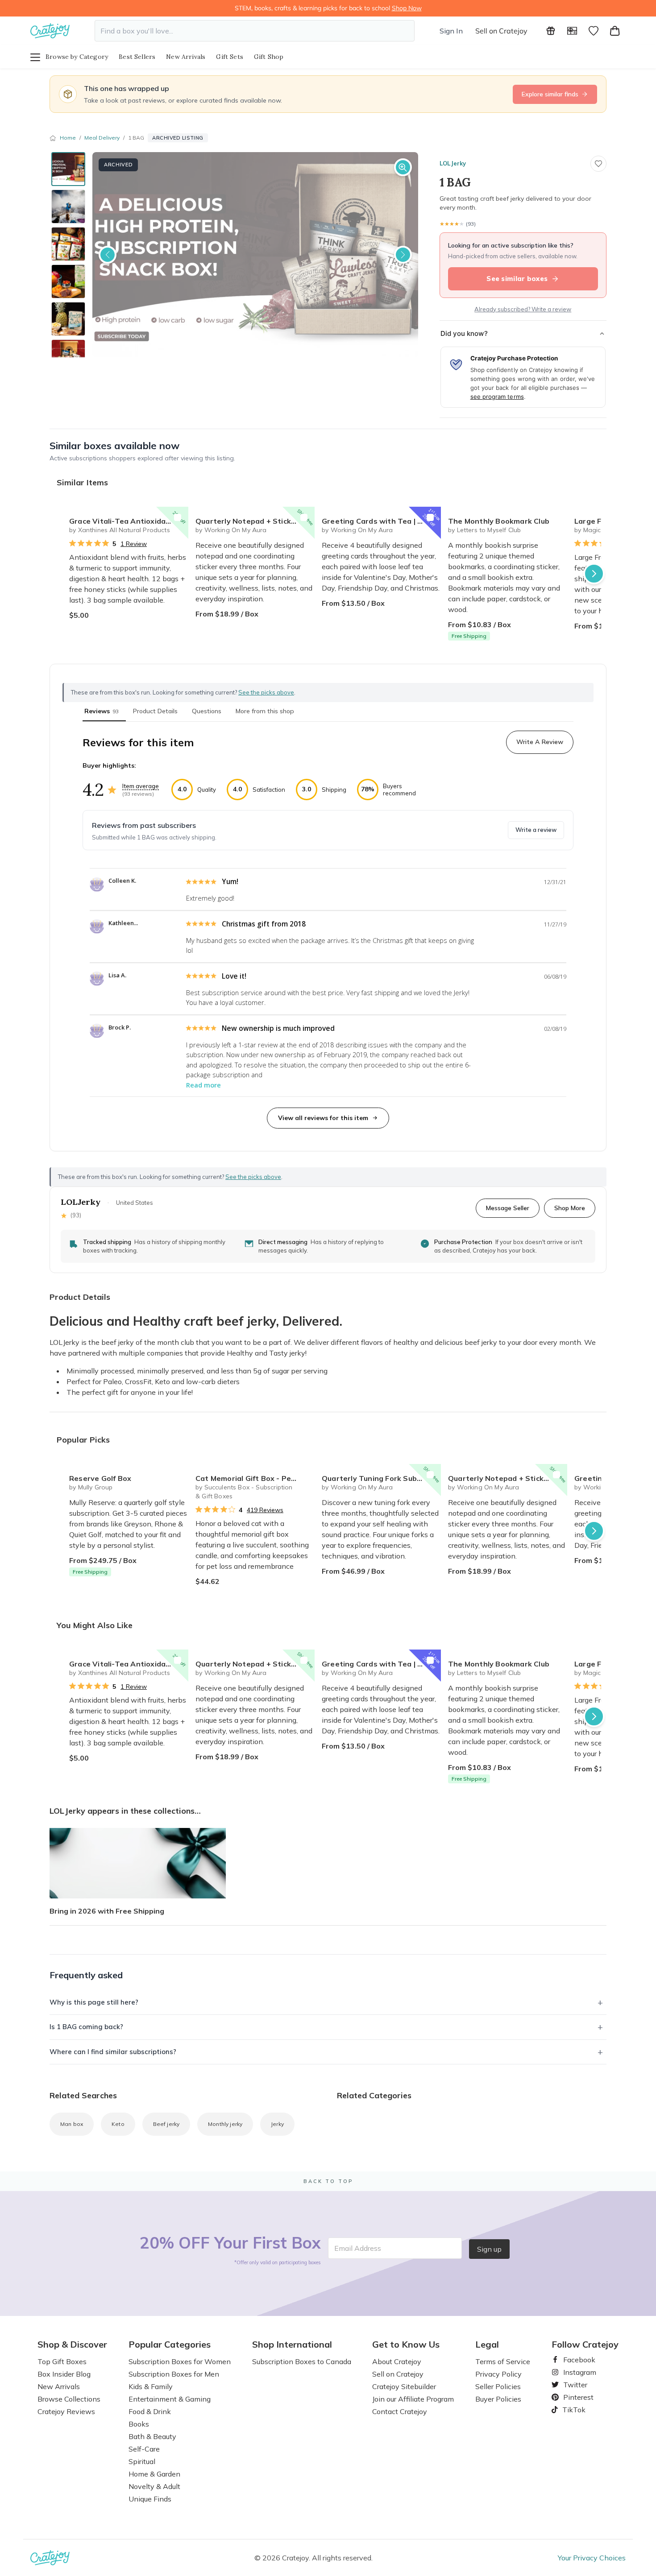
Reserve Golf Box (100, 1478)
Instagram (576, 2372)
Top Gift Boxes (62, 2361)
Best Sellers (137, 57)
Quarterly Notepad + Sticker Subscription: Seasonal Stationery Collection (255, 521)
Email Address (358, 2248)
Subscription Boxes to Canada (302, 2361)
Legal (487, 2344)
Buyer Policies (498, 2399)
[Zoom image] (403, 167)
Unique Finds (150, 2499)
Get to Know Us (406, 2344)
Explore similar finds (550, 94)
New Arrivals (186, 57)
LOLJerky (453, 163)
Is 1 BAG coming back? (86, 2027)
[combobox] (255, 31)
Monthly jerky (225, 2124)
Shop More (570, 1208)
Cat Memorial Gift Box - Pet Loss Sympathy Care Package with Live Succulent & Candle (255, 1478)
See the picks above (253, 1177)
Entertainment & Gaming (170, 2399)
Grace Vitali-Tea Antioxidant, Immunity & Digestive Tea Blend (129, 521)
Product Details (155, 711)
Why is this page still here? (94, 2002)
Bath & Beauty (152, 2436)
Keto (118, 2124)
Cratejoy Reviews (66, 2411)
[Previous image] (108, 255)
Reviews (102, 711)
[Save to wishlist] (598, 164)
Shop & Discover (72, 2344)
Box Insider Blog (64, 2374)
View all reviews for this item (323, 1118)
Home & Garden (154, 2474)
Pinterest (575, 2397)
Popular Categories (170, 2344)
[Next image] (403, 255)
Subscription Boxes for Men (174, 2374)
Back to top (328, 2181)
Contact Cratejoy (400, 2411)
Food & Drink (150, 2411)
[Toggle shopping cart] (615, 31)
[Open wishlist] (594, 31)
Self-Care (144, 2449)
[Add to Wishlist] (178, 517)
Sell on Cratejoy (501, 31)
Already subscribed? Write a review (523, 309)
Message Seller (508, 1208)
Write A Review (540, 742)
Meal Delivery (102, 138)
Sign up (489, 2249)
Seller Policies (498, 2386)
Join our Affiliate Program (413, 2399)
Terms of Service (503, 2361)
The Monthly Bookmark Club (499, 521)
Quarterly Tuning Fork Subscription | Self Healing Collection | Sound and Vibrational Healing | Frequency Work (381, 1478)
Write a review (536, 830)
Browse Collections (69, 2399)
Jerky (277, 2124)
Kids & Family (151, 2386)
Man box (72, 2124)
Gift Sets (230, 57)
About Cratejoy (397, 2361)
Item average (141, 786)
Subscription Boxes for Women (180, 2361)
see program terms (497, 397)
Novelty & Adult (154, 2486)
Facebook (576, 2360)
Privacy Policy (498, 2374)
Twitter (572, 2385)
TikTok (571, 2410)
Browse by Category (77, 57)
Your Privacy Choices (592, 2558)
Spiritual (142, 2461)
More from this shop (265, 711)
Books (139, 2424)
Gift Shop (269, 57)
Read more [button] (203, 1085)
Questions (207, 711)
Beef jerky (166, 2124)
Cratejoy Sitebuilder (404, 2386)
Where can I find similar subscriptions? (113, 2052)
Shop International (292, 2344)
